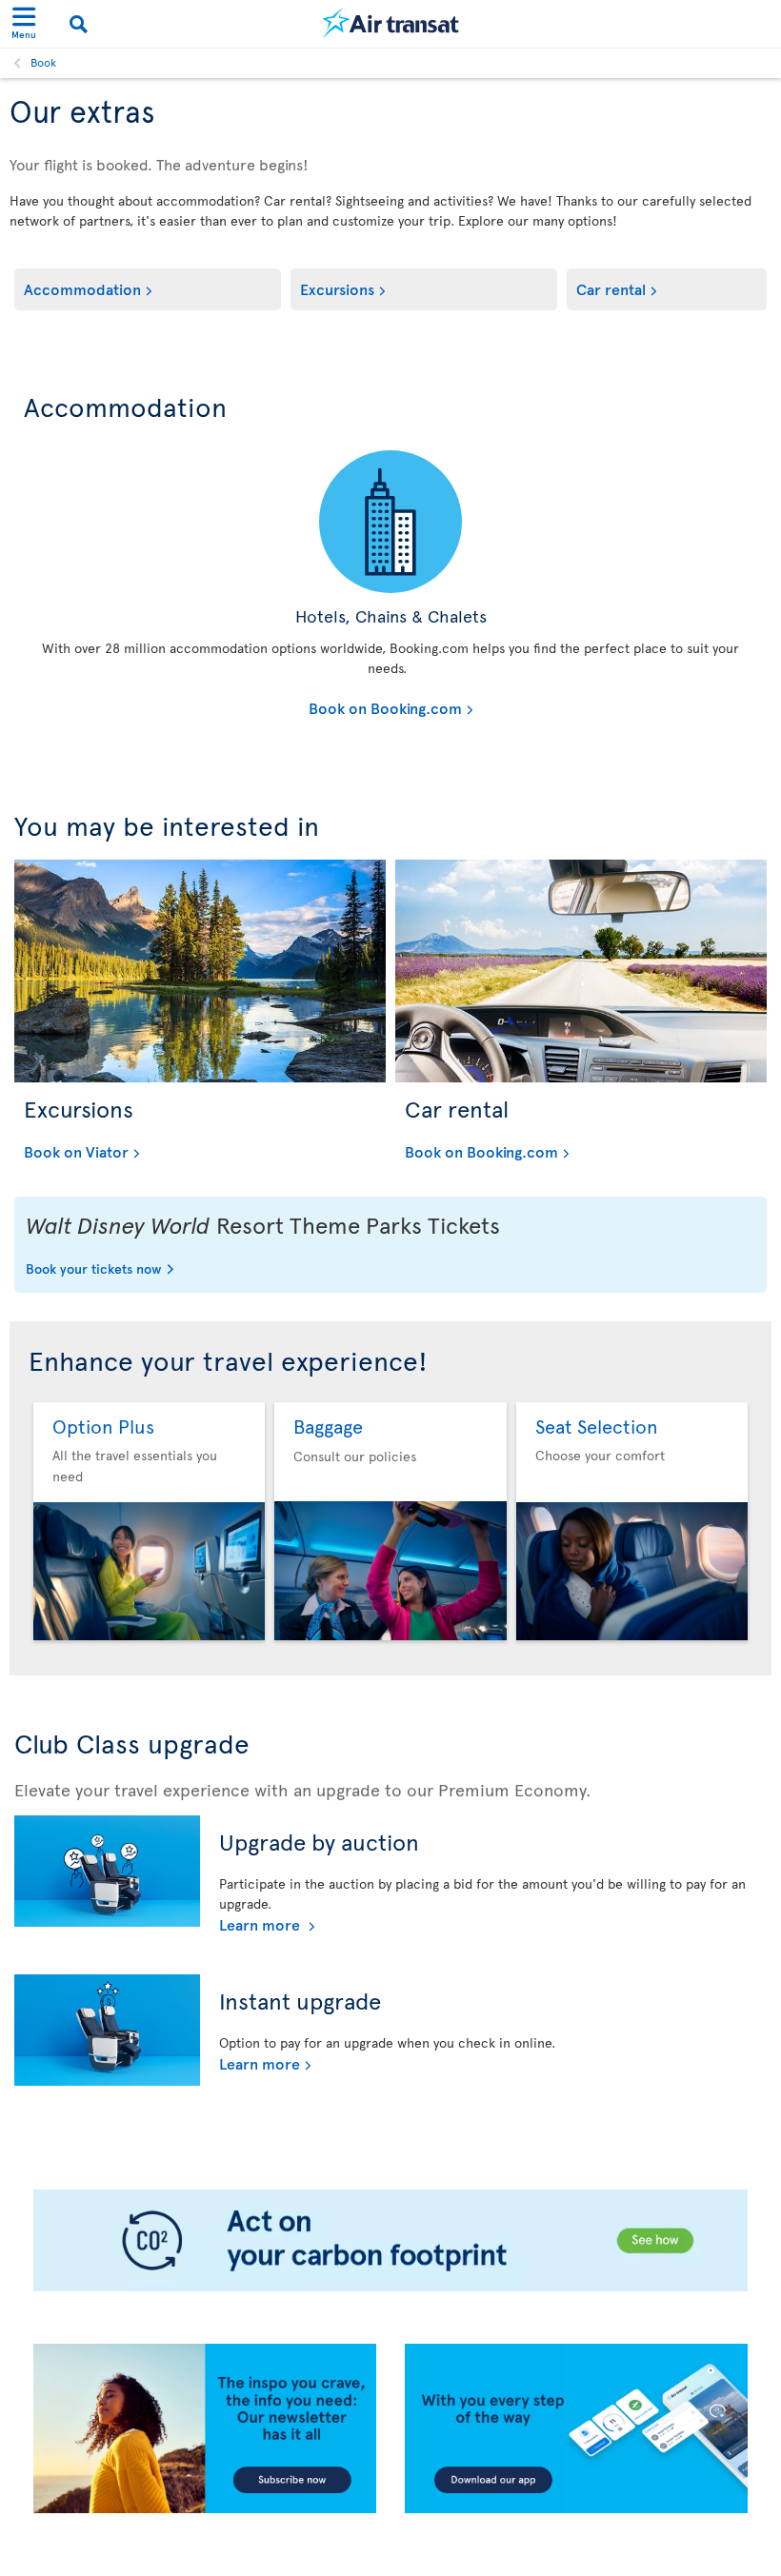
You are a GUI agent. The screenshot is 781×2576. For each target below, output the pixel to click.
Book (43, 62)
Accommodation (82, 288)
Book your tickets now (94, 1270)
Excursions (337, 288)
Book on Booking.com (248, 707)
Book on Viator (76, 1151)
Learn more (261, 1924)
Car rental (611, 288)
